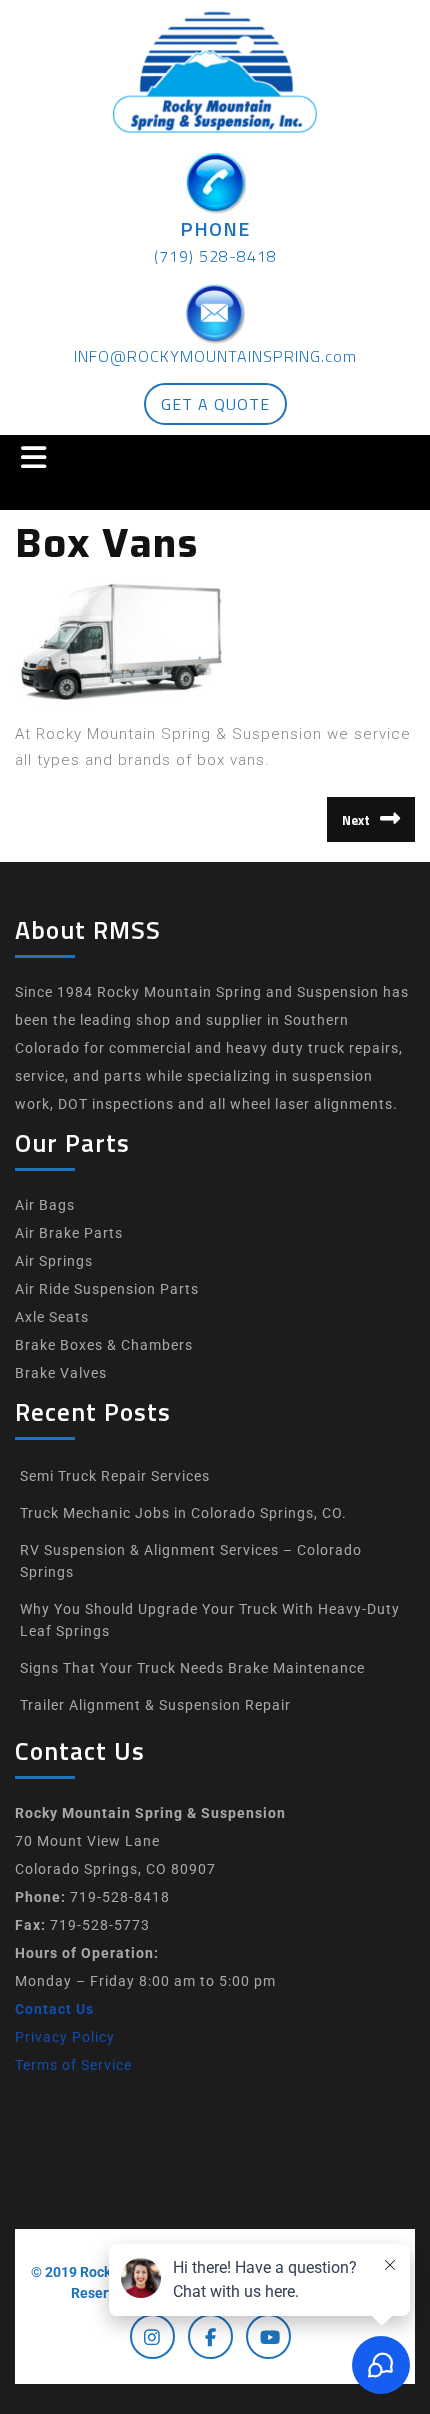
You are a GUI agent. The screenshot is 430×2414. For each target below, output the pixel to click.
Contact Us (54, 2009)
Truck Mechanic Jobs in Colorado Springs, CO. (183, 1513)
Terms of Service (73, 2065)
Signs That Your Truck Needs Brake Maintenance (192, 1668)
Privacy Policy (65, 2037)
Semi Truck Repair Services (115, 1476)
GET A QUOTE (215, 404)
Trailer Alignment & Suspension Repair (155, 1705)
